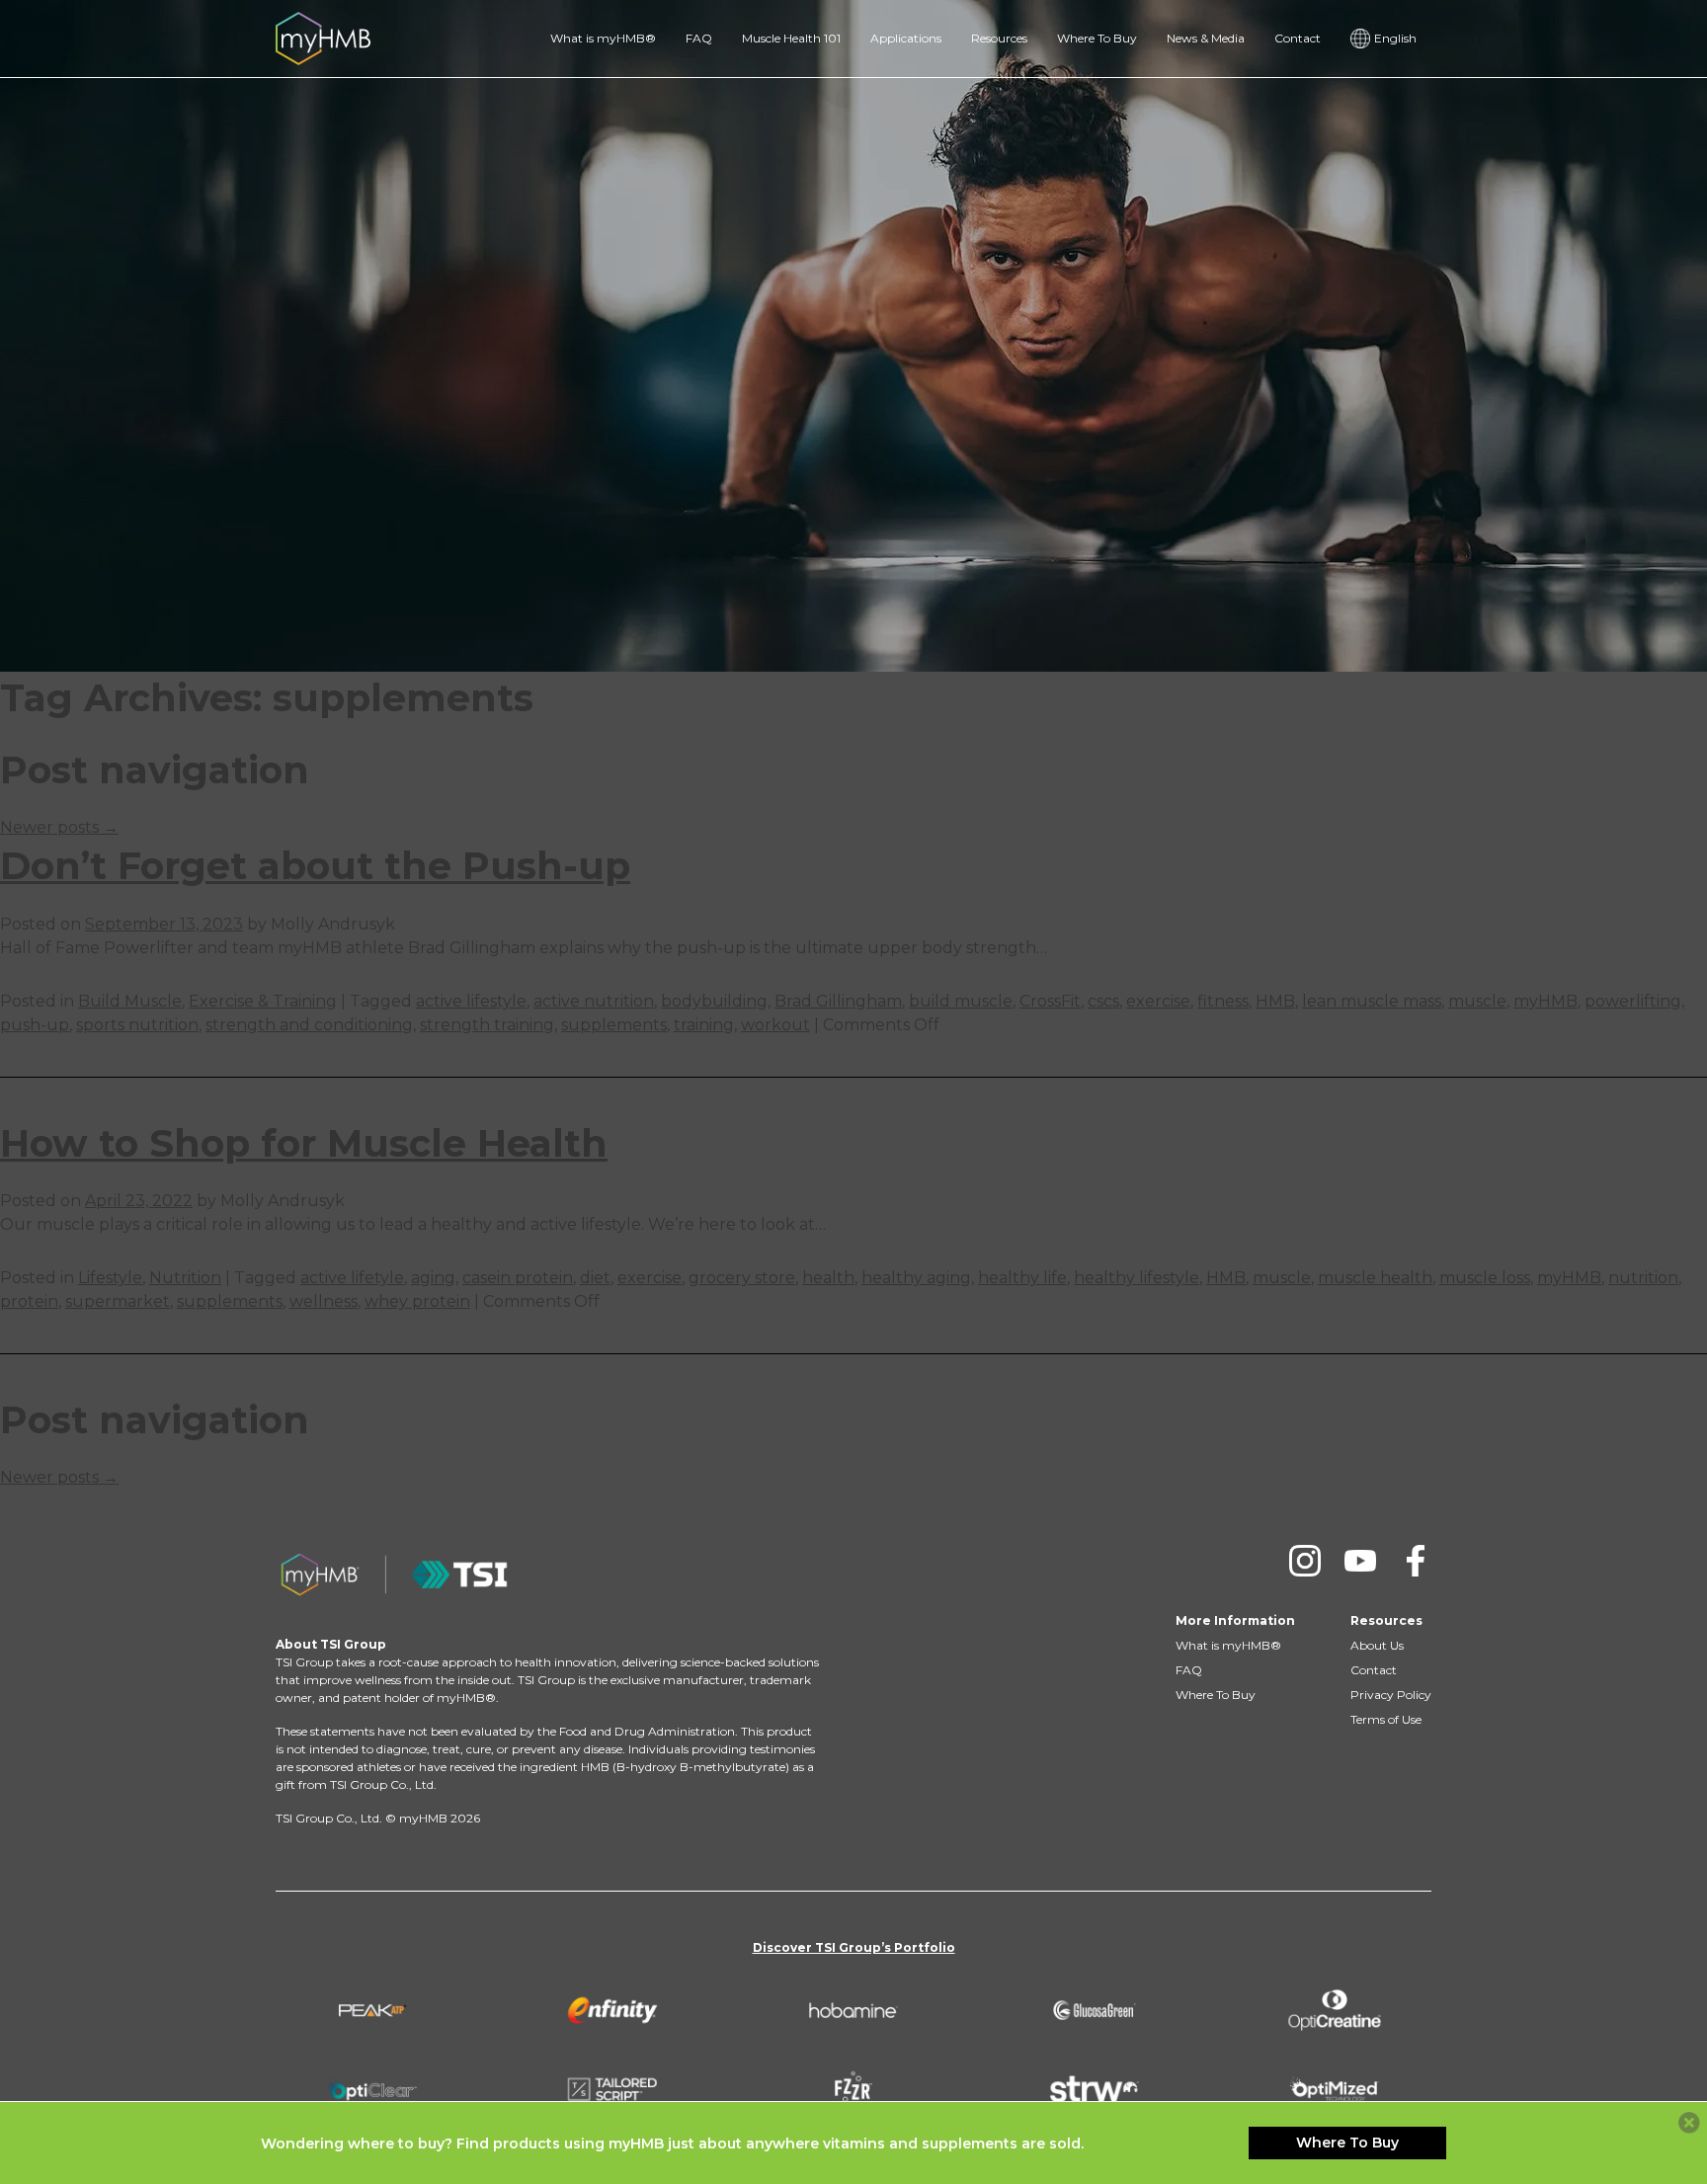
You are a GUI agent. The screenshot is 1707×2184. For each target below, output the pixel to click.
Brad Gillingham (838, 1001)
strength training (487, 1025)
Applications (906, 38)
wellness (324, 1301)
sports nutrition (137, 1025)
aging (433, 1278)
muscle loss (1485, 1278)
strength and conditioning (309, 1025)
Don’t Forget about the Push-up (315, 866)
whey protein (417, 1301)
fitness (1223, 1001)
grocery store (742, 1278)
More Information (1235, 1620)
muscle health (1375, 1278)
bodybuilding (714, 1001)
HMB (1275, 1001)
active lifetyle (352, 1278)
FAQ (699, 38)
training (704, 1025)
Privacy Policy (1391, 1695)
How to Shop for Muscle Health (304, 1143)
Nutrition (185, 1278)
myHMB (1545, 1001)
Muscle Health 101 (791, 38)
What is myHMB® (603, 38)
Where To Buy (1097, 38)
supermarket (118, 1301)
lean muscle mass (1372, 1001)
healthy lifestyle (1137, 1278)
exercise (1158, 1001)
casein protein (518, 1278)
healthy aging (916, 1278)
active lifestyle (471, 1001)
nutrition (1643, 1278)
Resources (999, 38)
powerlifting (1633, 1001)
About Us (1377, 1645)
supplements (614, 1025)
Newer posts (59, 827)
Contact (1298, 38)
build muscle (961, 1001)
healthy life (1022, 1278)
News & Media (1206, 38)
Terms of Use (1386, 1719)
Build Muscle (130, 1001)
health (828, 1278)
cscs (1103, 1001)
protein (29, 1301)
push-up (35, 1025)
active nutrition (594, 1001)
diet (595, 1278)
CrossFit (1050, 1001)
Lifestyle (110, 1278)
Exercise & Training (263, 1001)
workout (775, 1025)
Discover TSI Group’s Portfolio (854, 1947)
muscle (1477, 1001)
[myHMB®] (323, 37)
